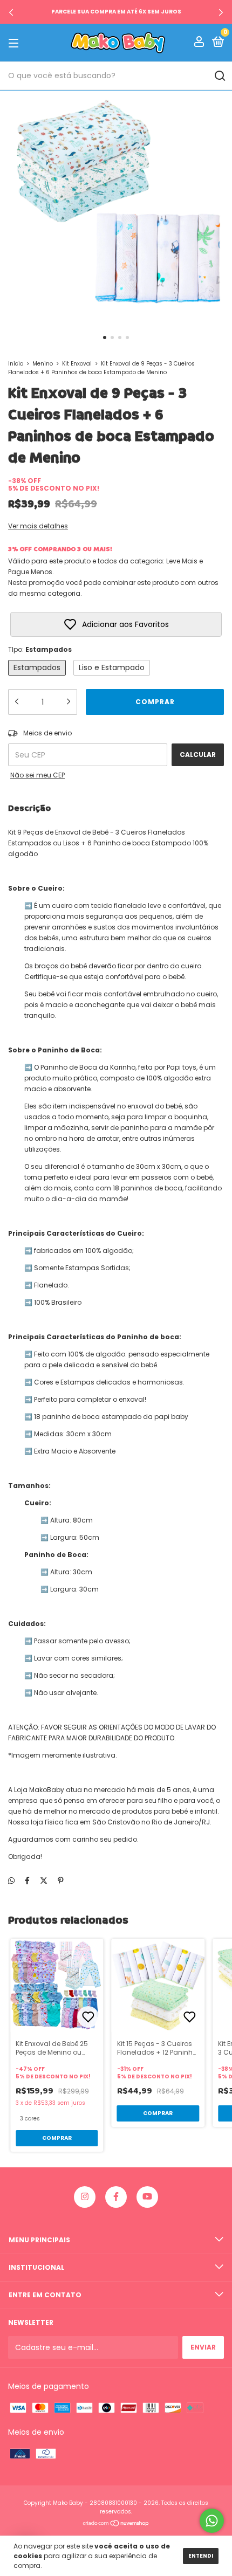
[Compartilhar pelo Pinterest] (61, 1881)
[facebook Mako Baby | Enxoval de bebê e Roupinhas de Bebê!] (116, 2197)
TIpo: (40, 649)
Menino (43, 364)
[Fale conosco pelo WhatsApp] (212, 2521)
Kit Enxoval (77, 364)
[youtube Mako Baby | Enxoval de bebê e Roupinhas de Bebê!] (147, 2197)
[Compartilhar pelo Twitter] (44, 1881)
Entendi (201, 2556)
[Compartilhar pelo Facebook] (27, 1881)
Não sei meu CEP (37, 775)
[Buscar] (219, 76)
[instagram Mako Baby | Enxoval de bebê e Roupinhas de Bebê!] (85, 2197)
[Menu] (15, 43)
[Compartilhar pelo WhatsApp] (11, 1881)
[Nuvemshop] (116, 2524)
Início (16, 364)
